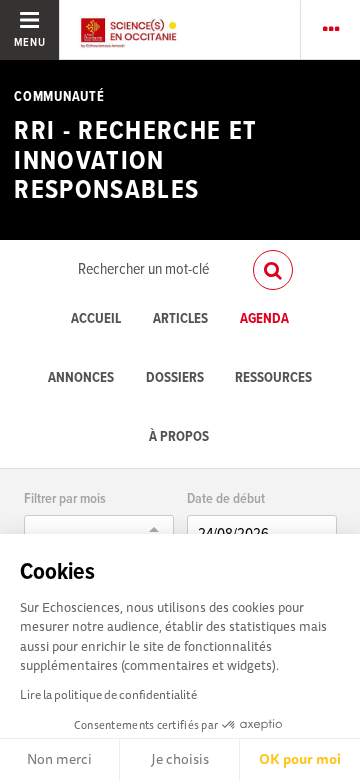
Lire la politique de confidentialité (108, 694)
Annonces (81, 378)
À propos (179, 437)
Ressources (273, 378)
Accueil (96, 319)
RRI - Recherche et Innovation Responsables (135, 161)
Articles (180, 319)
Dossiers (175, 378)
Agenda (264, 319)
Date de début (226, 499)
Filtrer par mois (65, 499)
